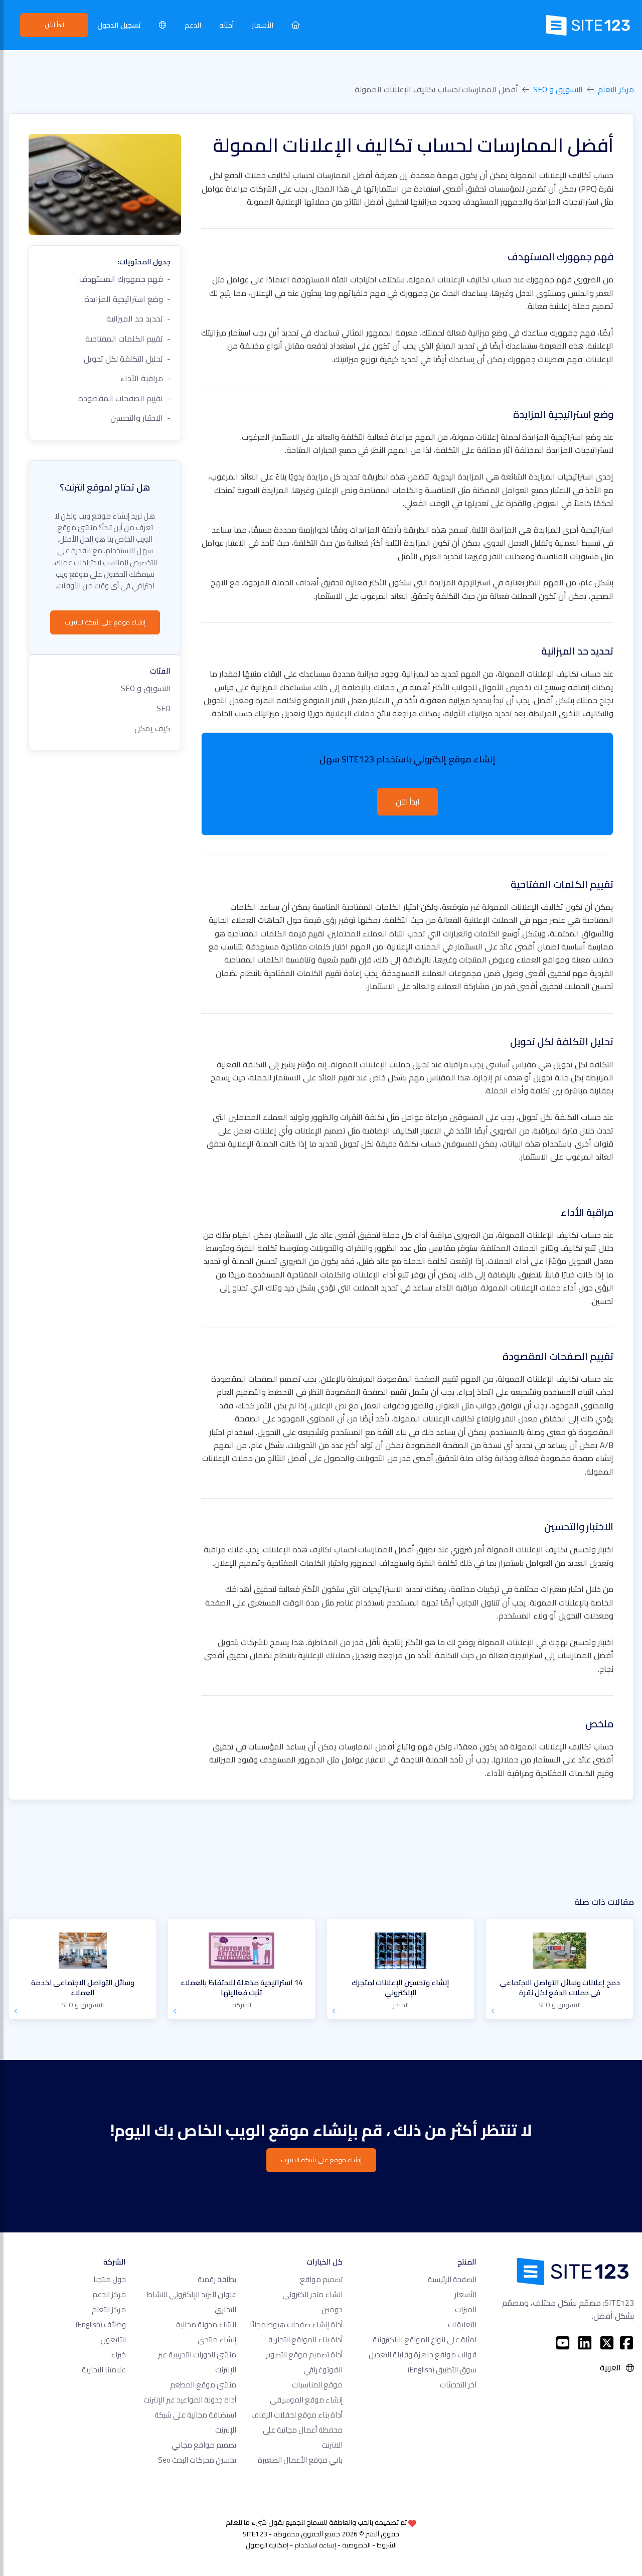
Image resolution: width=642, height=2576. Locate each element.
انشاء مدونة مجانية (206, 2324)
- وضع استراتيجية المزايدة (127, 299)
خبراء (118, 2355)
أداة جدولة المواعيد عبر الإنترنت (190, 2400)
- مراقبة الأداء (145, 378)
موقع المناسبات (317, 2385)
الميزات (466, 2309)
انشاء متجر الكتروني (312, 2294)
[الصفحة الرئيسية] (296, 25)
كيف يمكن (152, 728)
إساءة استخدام (315, 2545)
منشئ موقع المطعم (203, 2385)
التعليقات (462, 2324)
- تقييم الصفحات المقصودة (124, 398)
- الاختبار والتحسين (140, 418)
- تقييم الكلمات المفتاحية (128, 339)
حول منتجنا (110, 2279)
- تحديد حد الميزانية (138, 318)
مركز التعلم (616, 89)
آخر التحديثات (458, 2385)
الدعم (193, 25)
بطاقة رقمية (217, 2279)
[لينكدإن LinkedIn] (585, 2343)
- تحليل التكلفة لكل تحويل (127, 359)
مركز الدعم (109, 2294)
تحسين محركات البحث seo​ (197, 2460)
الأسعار (263, 25)
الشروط (387, 2545)
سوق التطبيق (442, 2370)
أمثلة (226, 25)
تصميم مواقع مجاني (204, 2445)
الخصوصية (356, 2545)
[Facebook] (626, 2343)
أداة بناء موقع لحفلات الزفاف (297, 2415)
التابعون (113, 2340)
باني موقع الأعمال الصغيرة (300, 2460)
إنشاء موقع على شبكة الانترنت (105, 622)
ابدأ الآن (54, 25)
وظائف (101, 2324)
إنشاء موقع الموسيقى (306, 2400)
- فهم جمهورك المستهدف (125, 279)
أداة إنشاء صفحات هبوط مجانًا (296, 2324)
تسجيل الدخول (119, 25)
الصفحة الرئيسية (452, 2279)
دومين (332, 2309)
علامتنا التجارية (104, 2370)
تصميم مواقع (321, 2279)
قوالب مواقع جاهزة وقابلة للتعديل (423, 2355)
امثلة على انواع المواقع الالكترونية (425, 2340)
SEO (164, 708)
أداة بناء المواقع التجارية (305, 2340)
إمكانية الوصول (267, 2545)
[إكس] (607, 2343)
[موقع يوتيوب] (563, 2343)
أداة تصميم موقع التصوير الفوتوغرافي (304, 2362)
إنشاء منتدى (217, 2340)
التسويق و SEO (558, 89)
